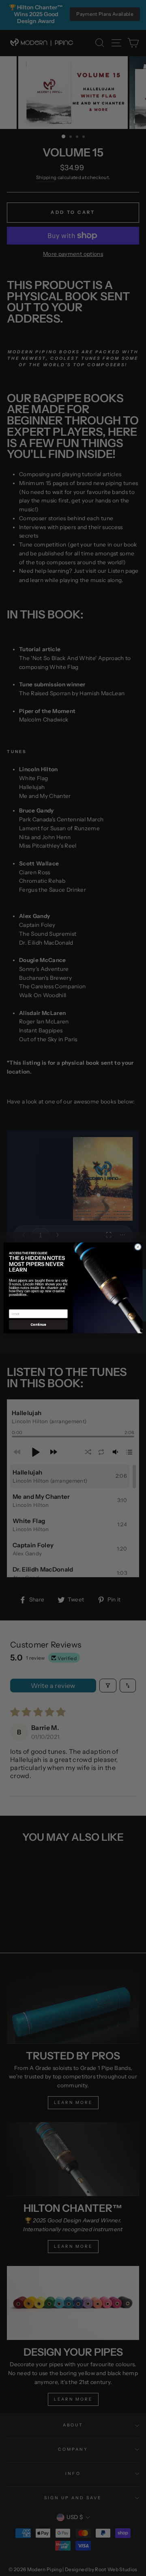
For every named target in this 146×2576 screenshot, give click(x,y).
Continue (38, 1325)
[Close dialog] (138, 1247)
